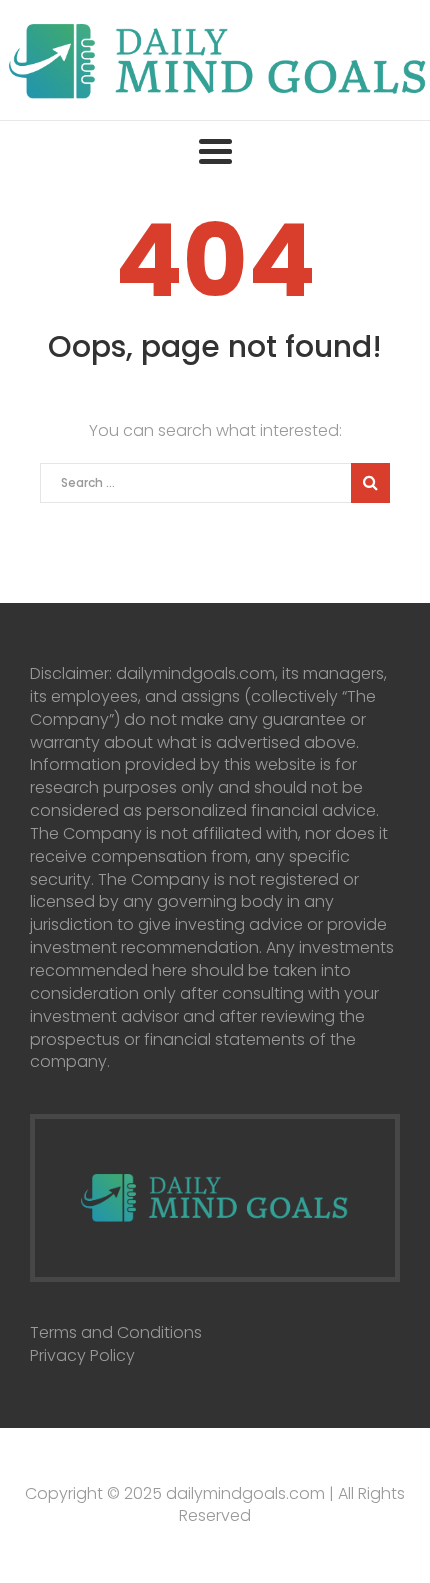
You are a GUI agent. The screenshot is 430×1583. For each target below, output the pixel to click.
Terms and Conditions (116, 1332)
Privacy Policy (82, 1355)
